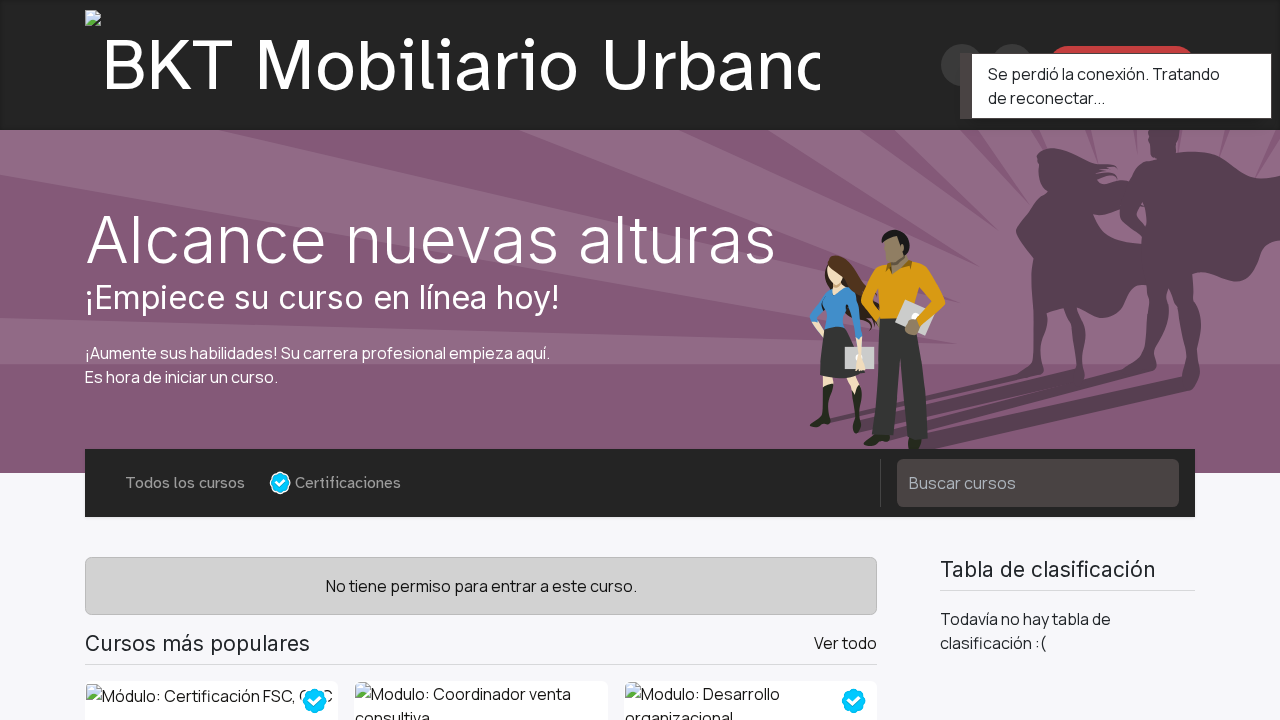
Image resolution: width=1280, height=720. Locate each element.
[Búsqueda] (1151, 483)
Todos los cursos (185, 483)
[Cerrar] (1243, 73)
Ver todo (845, 643)
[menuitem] (902, 65)
